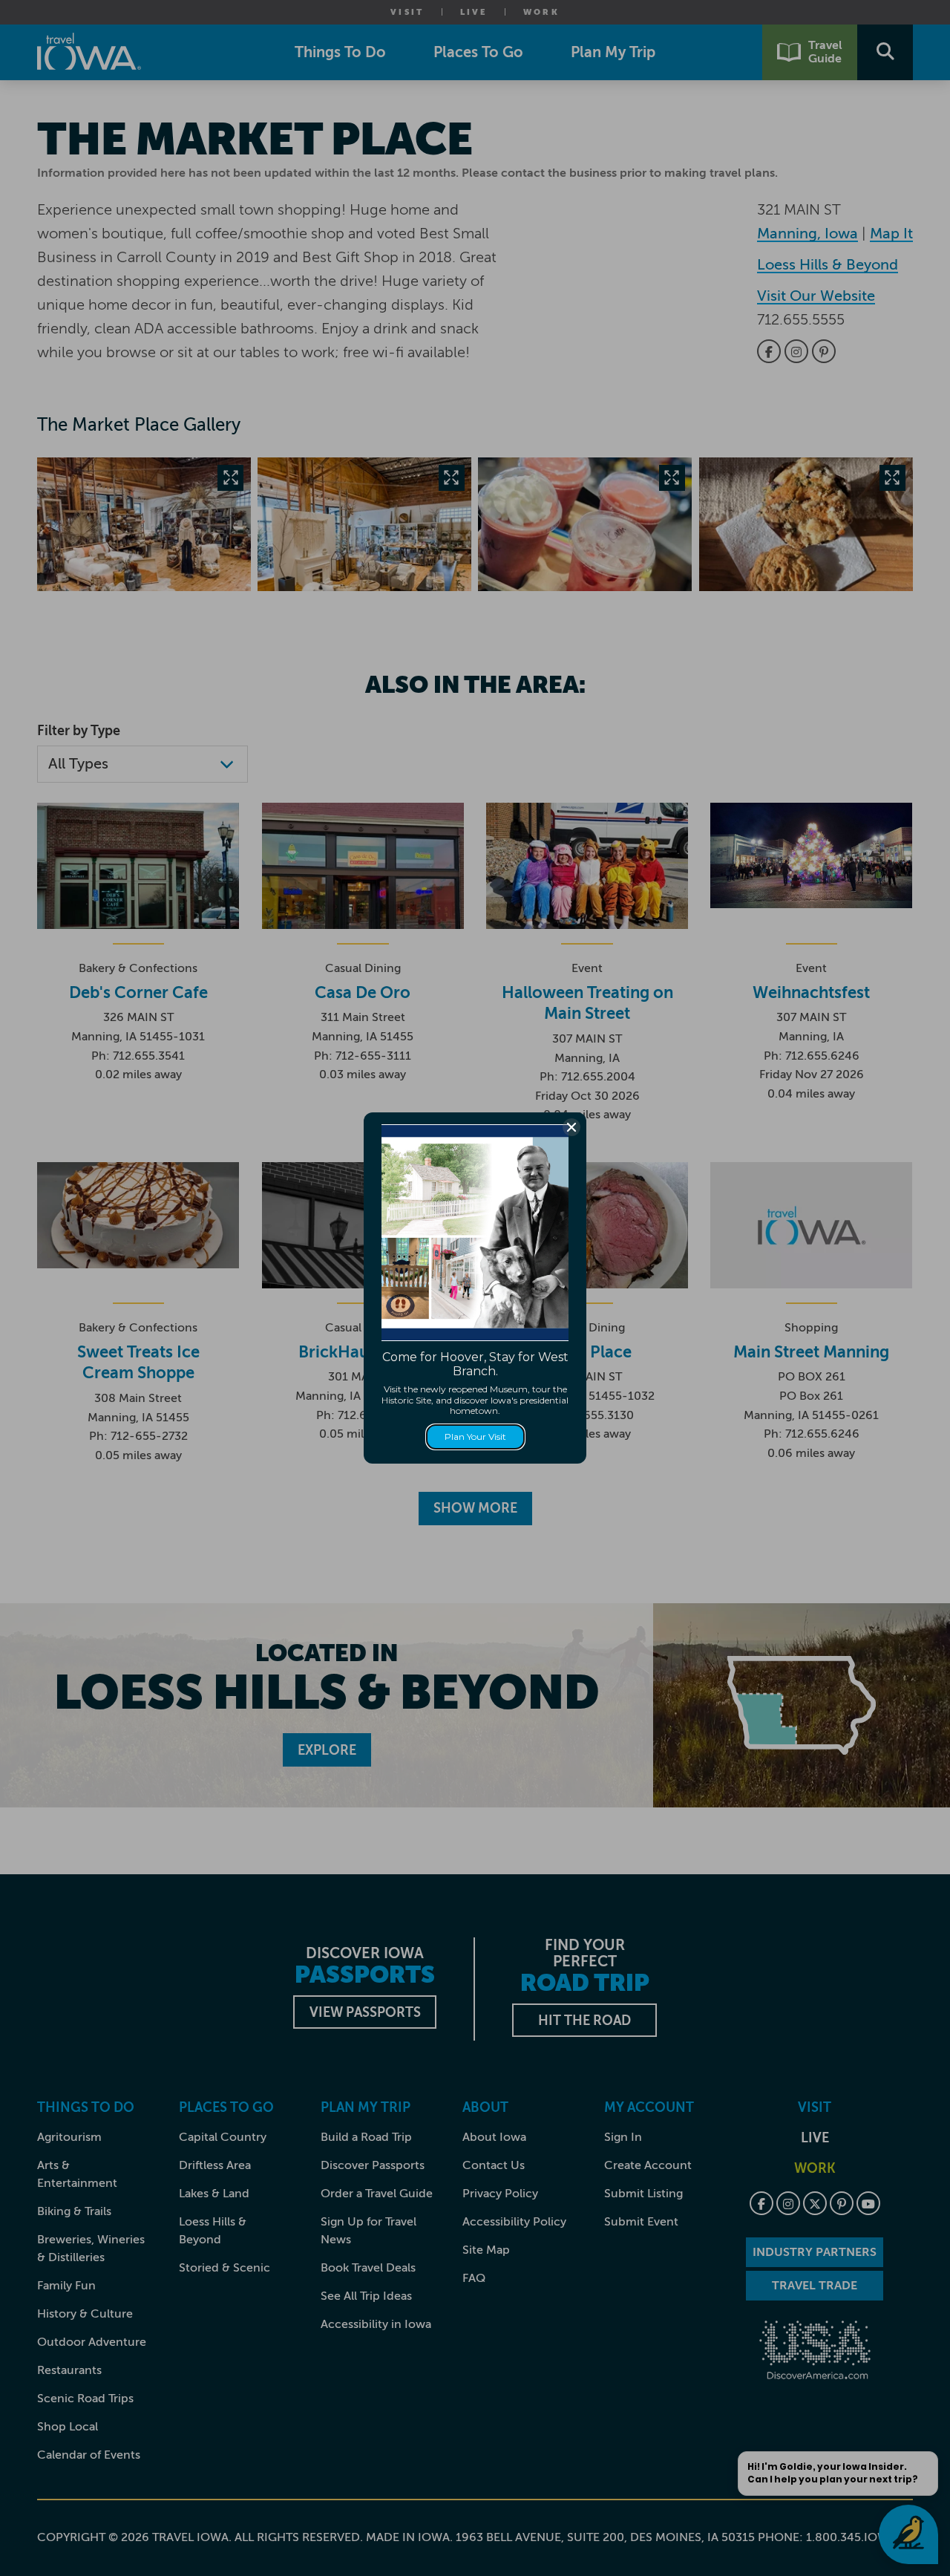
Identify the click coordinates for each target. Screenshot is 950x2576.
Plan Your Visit (475, 1437)
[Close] (571, 1127)
